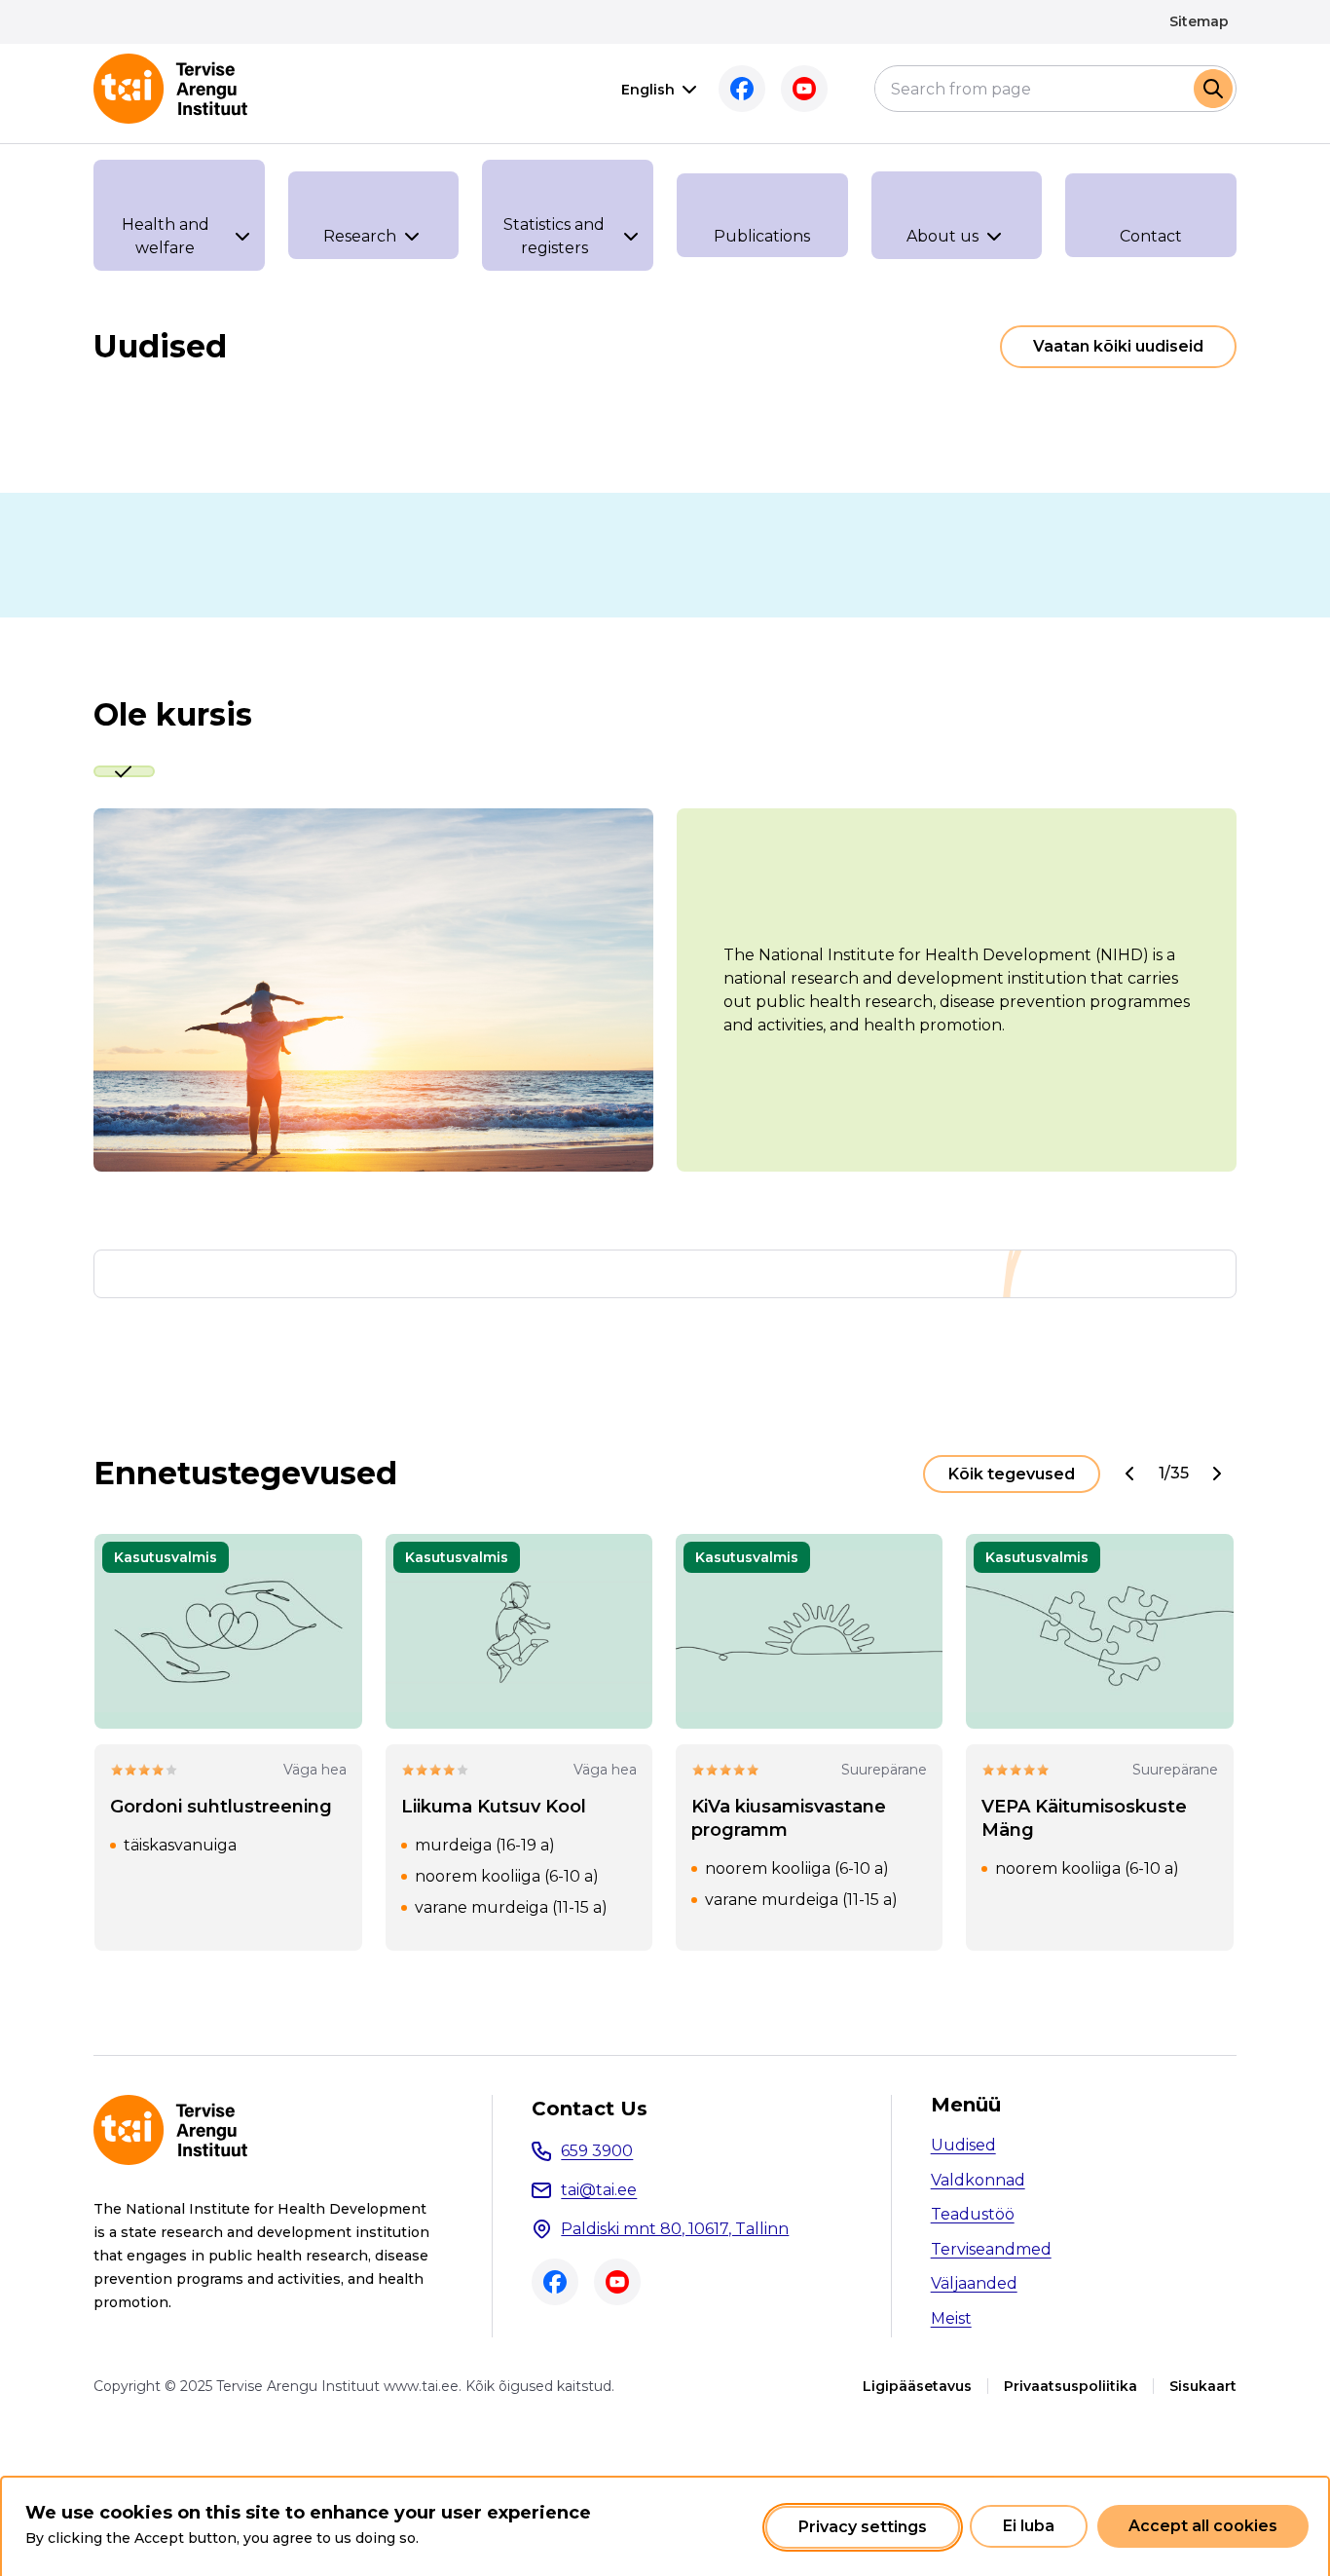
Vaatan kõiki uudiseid (1118, 346)
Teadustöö (973, 2214)
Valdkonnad (978, 2180)
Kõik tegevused (1012, 1474)
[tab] (124, 771)
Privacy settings (863, 2527)
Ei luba (1029, 2527)
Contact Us (590, 2109)
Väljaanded (974, 2283)
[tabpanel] (665, 990)
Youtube (804, 89)
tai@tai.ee (599, 2190)
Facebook (742, 89)
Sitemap (1199, 21)
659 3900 (597, 2151)
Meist (951, 2318)
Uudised (963, 2145)
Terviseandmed (991, 2249)
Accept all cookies (1203, 2527)
